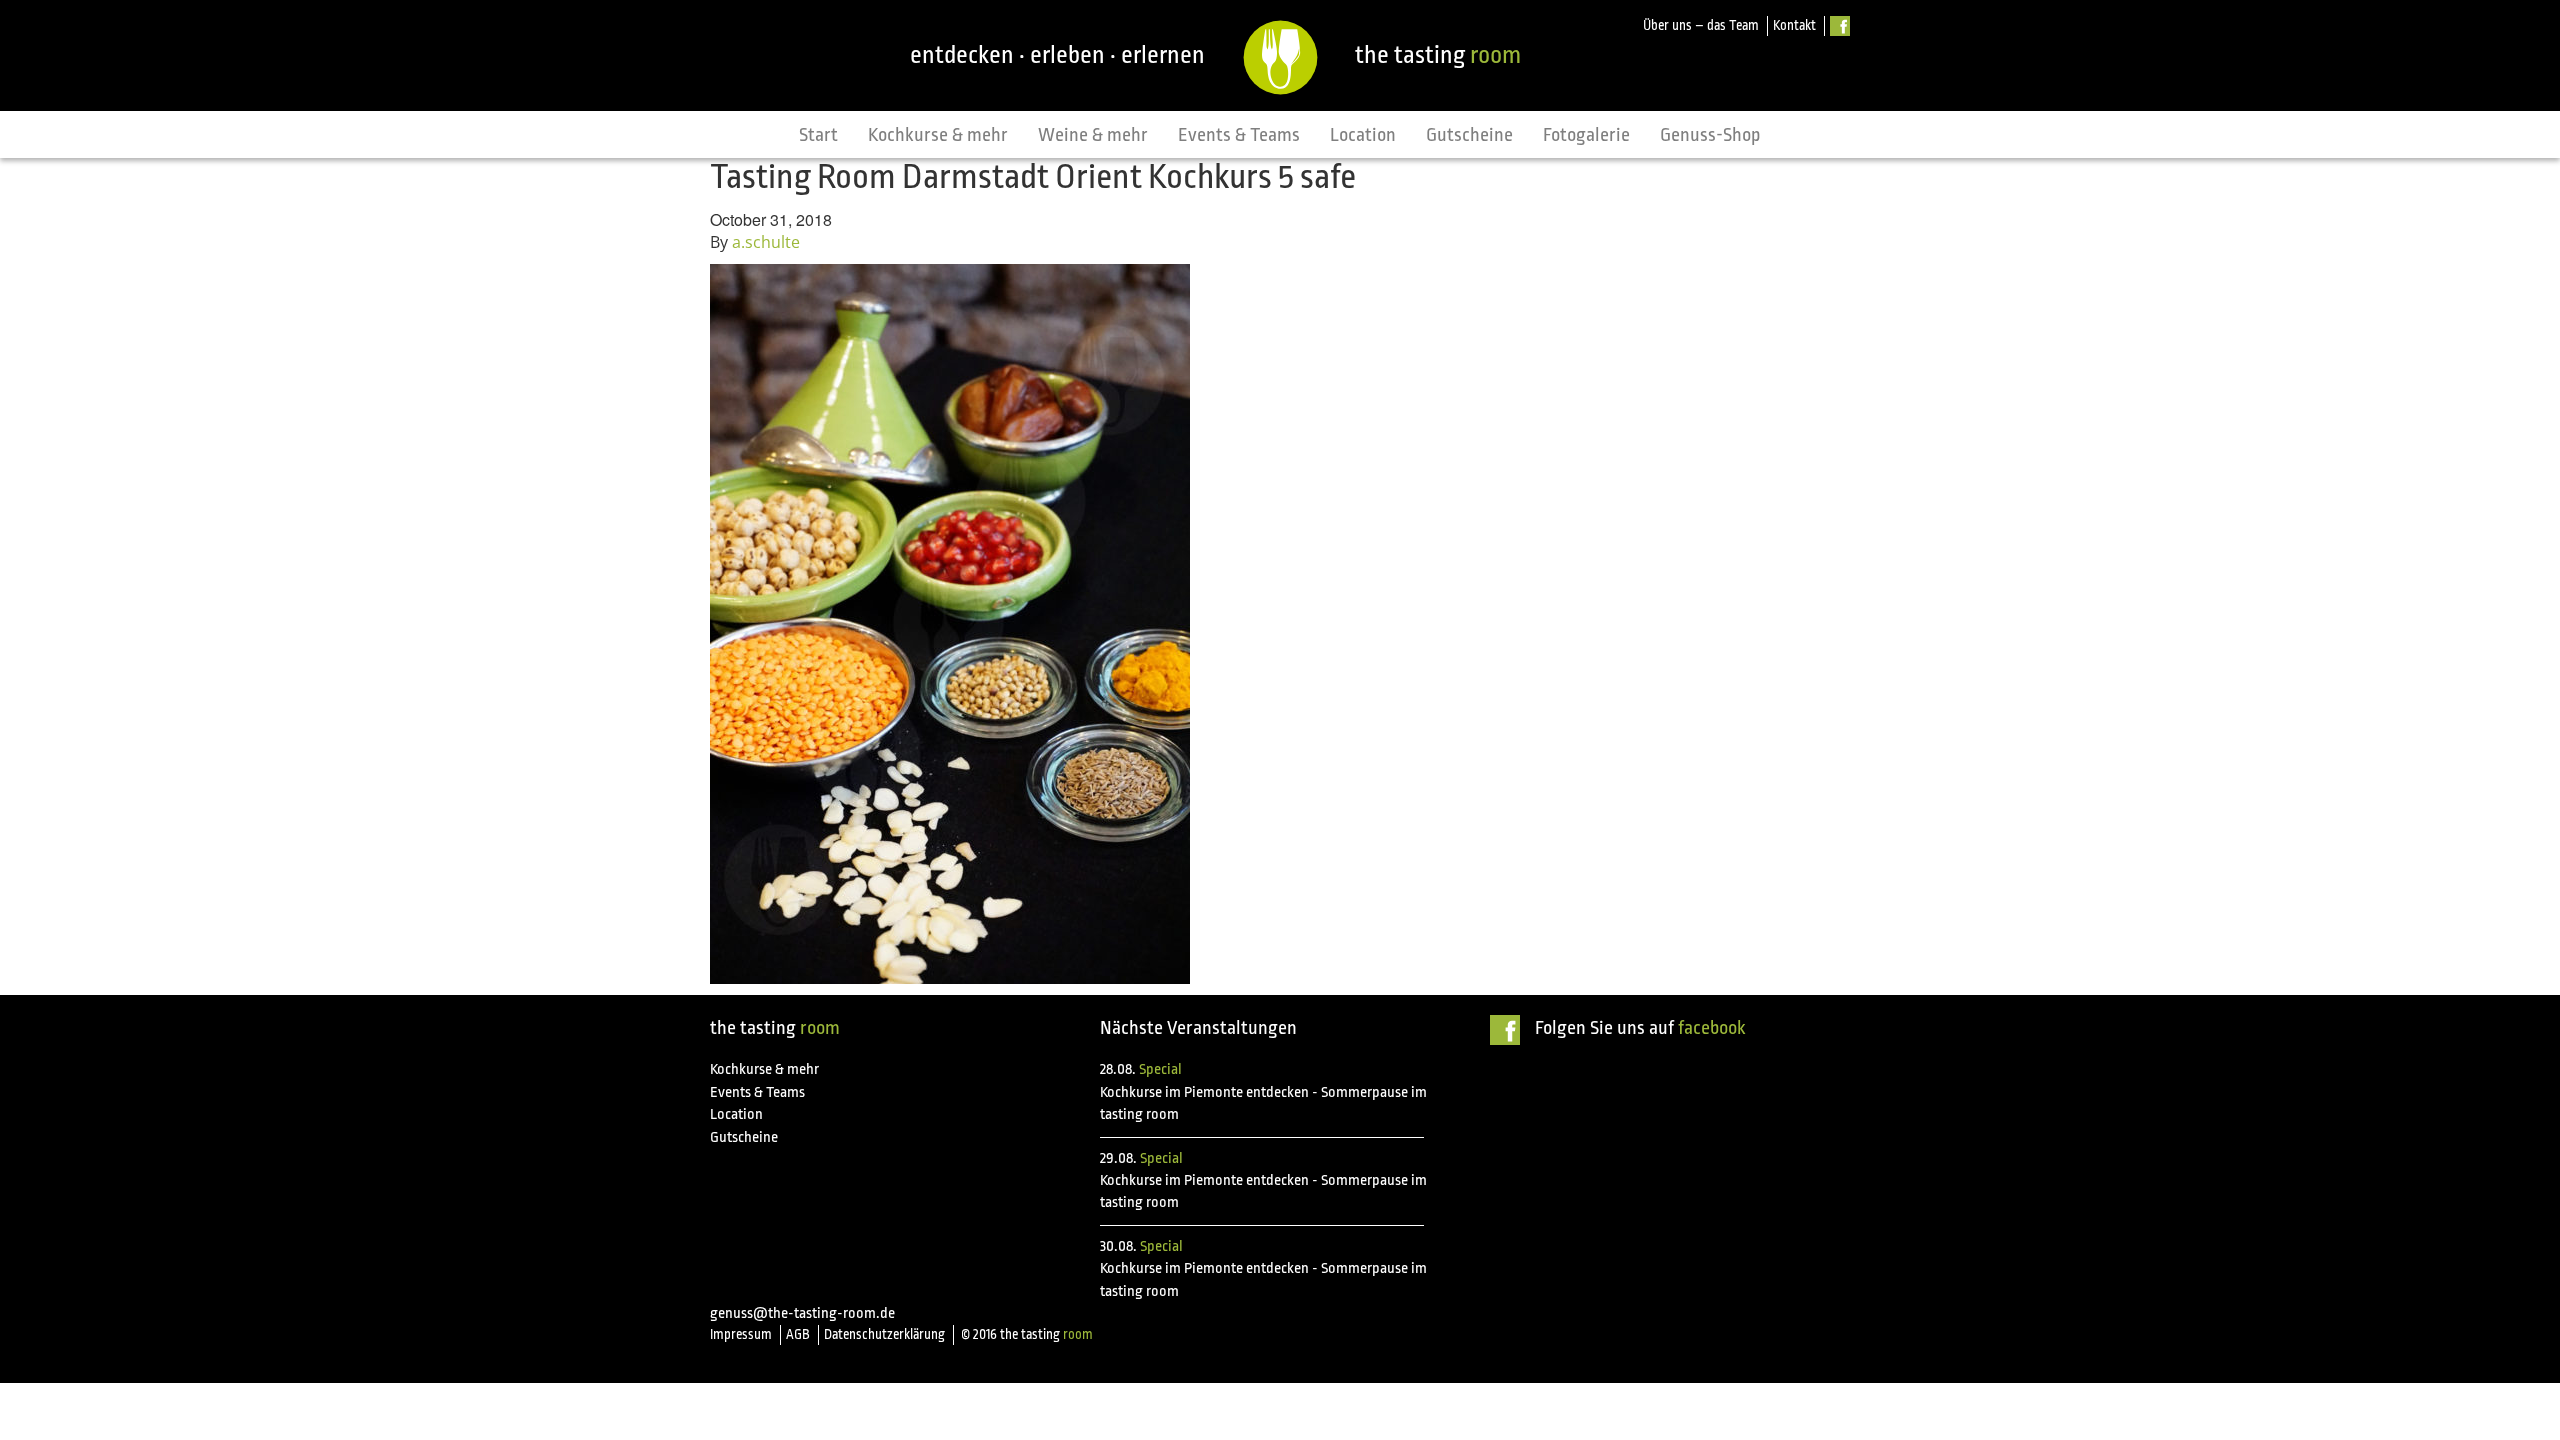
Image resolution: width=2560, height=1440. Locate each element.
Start (818, 135)
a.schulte (766, 242)
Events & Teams (1239, 135)
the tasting (1438, 55)
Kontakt (1794, 25)
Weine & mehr (1093, 135)
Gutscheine (1469, 135)
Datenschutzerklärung (884, 1334)
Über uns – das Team (1701, 25)
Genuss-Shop (1710, 135)
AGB (798, 1334)
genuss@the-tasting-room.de (802, 1313)
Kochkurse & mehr (938, 135)
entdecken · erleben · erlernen (1057, 55)
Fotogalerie (1586, 135)
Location (1363, 135)
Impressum (741, 1334)
